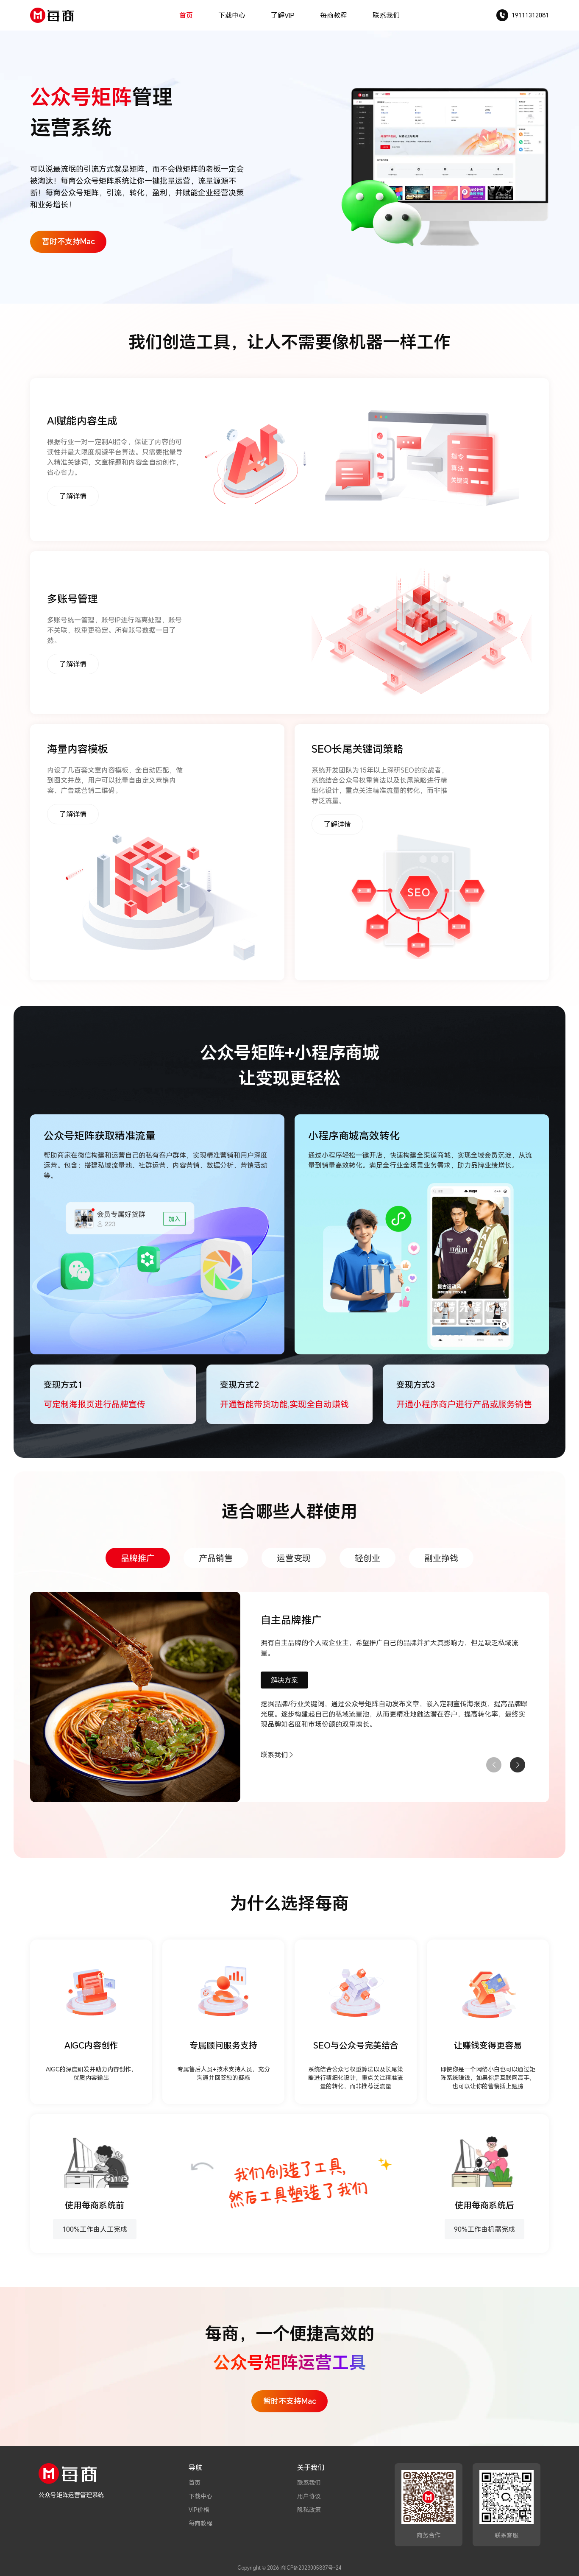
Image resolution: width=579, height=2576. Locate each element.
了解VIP (283, 15)
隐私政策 (309, 2510)
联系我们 (386, 15)
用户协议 (309, 2496)
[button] (518, 1765)
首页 (186, 15)
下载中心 (232, 15)
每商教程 (334, 15)
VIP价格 (199, 2510)
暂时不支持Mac (68, 241)
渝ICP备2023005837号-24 (311, 2568)
